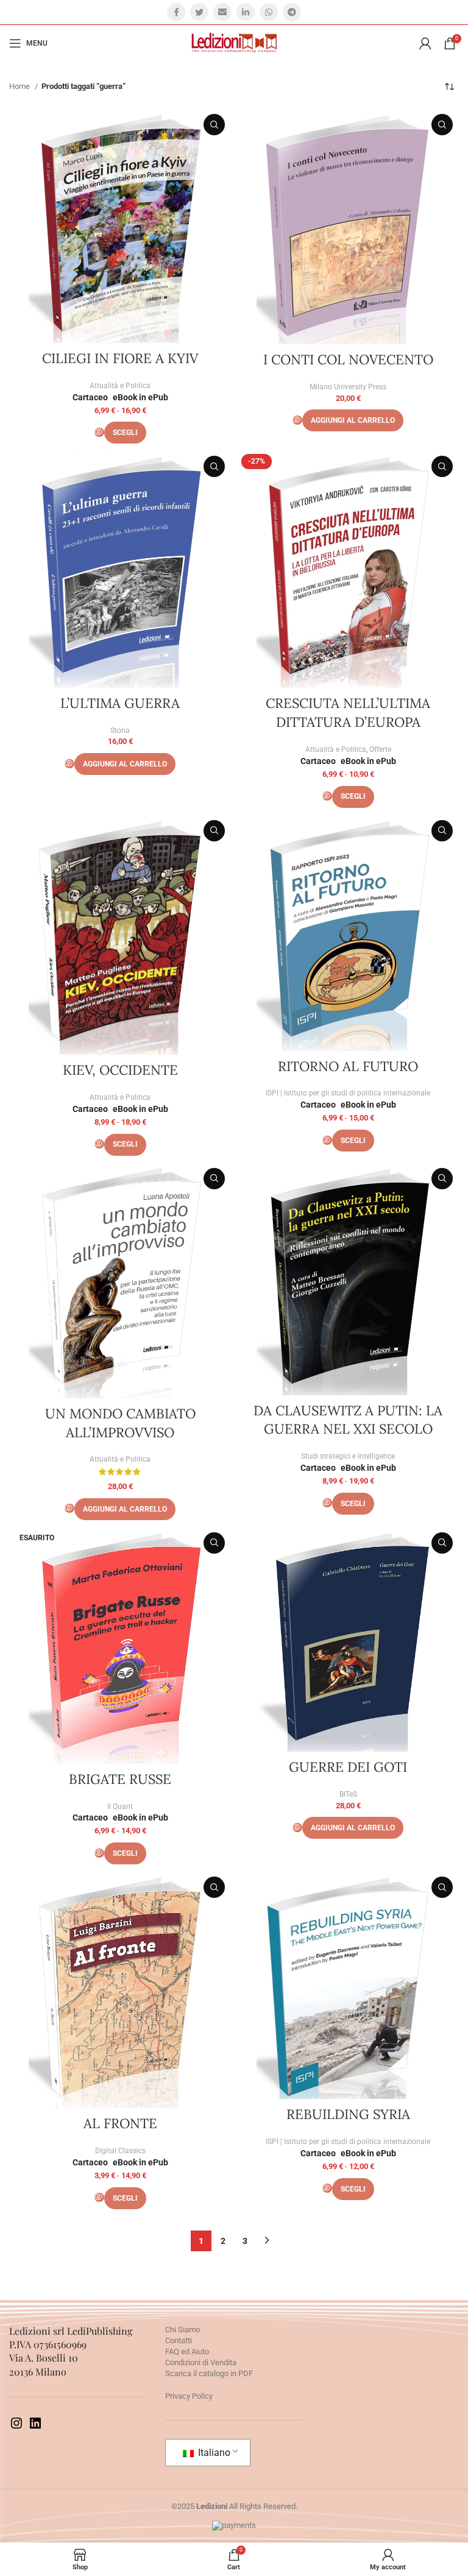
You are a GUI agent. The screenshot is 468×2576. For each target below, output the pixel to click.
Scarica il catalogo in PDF (209, 2373)
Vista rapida (214, 125)
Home (20, 86)
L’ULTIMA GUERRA (120, 703)
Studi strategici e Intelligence (348, 1456)
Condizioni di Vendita (201, 2362)
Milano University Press (348, 387)
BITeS (348, 1794)
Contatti (179, 2341)
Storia (120, 731)
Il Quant (120, 1806)
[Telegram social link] (292, 12)
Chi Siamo (183, 2330)
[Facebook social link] (176, 12)
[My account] (425, 43)
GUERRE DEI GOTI (348, 1767)
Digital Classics (120, 2151)
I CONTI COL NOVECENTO (348, 359)
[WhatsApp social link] (269, 12)
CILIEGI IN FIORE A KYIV (120, 358)
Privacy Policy (189, 2396)
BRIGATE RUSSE (120, 1779)
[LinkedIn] (35, 2428)
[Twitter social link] (199, 12)
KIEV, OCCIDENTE (120, 1070)
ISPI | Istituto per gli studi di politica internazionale (348, 1093)
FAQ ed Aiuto (187, 2351)
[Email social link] (222, 12)
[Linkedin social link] (246, 12)
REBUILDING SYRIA (348, 2114)
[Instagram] (16, 2428)
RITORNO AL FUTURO (348, 1066)
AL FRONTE (120, 2123)
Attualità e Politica (120, 386)
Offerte (380, 749)
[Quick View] (99, 432)
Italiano (213, 2453)
